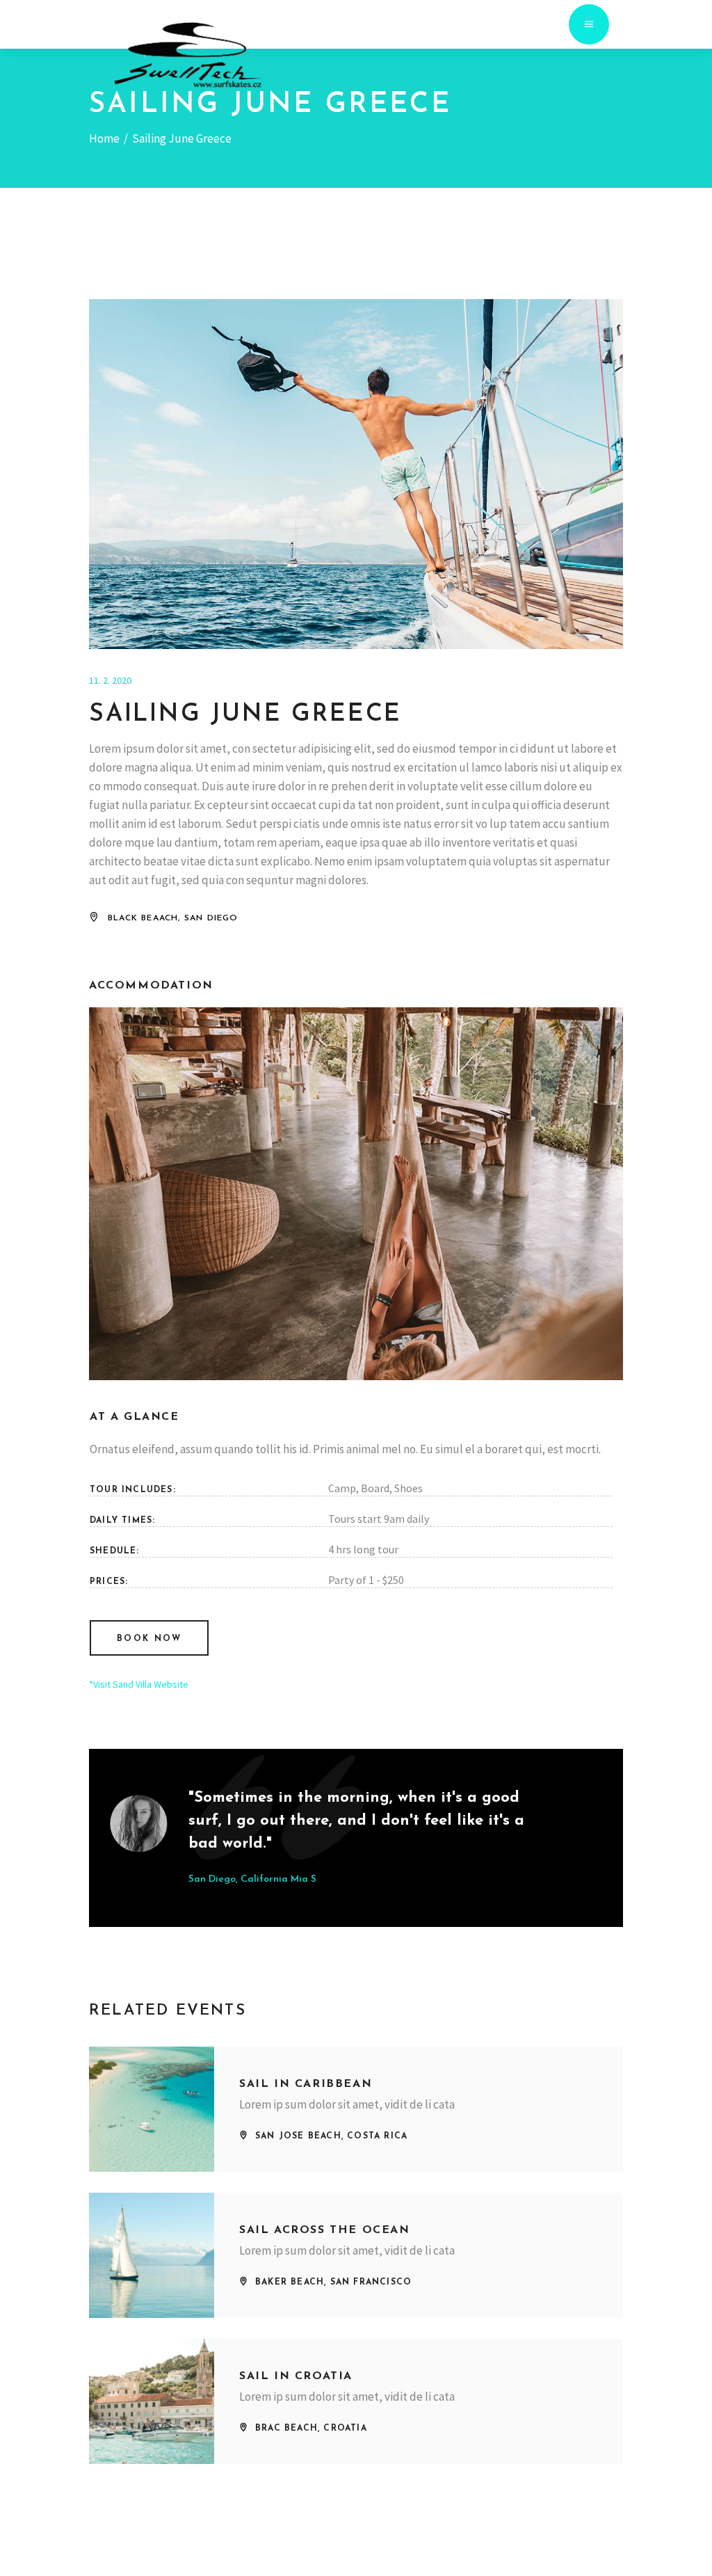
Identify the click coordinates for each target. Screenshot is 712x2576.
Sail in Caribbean (306, 2084)
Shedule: (115, 1551)
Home (104, 138)
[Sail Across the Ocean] (152, 2255)
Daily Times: (122, 1521)
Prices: (109, 1582)
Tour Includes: (133, 1490)
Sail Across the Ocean (325, 2230)
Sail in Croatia (296, 2376)
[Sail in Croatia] (152, 2401)
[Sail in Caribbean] (152, 2109)
